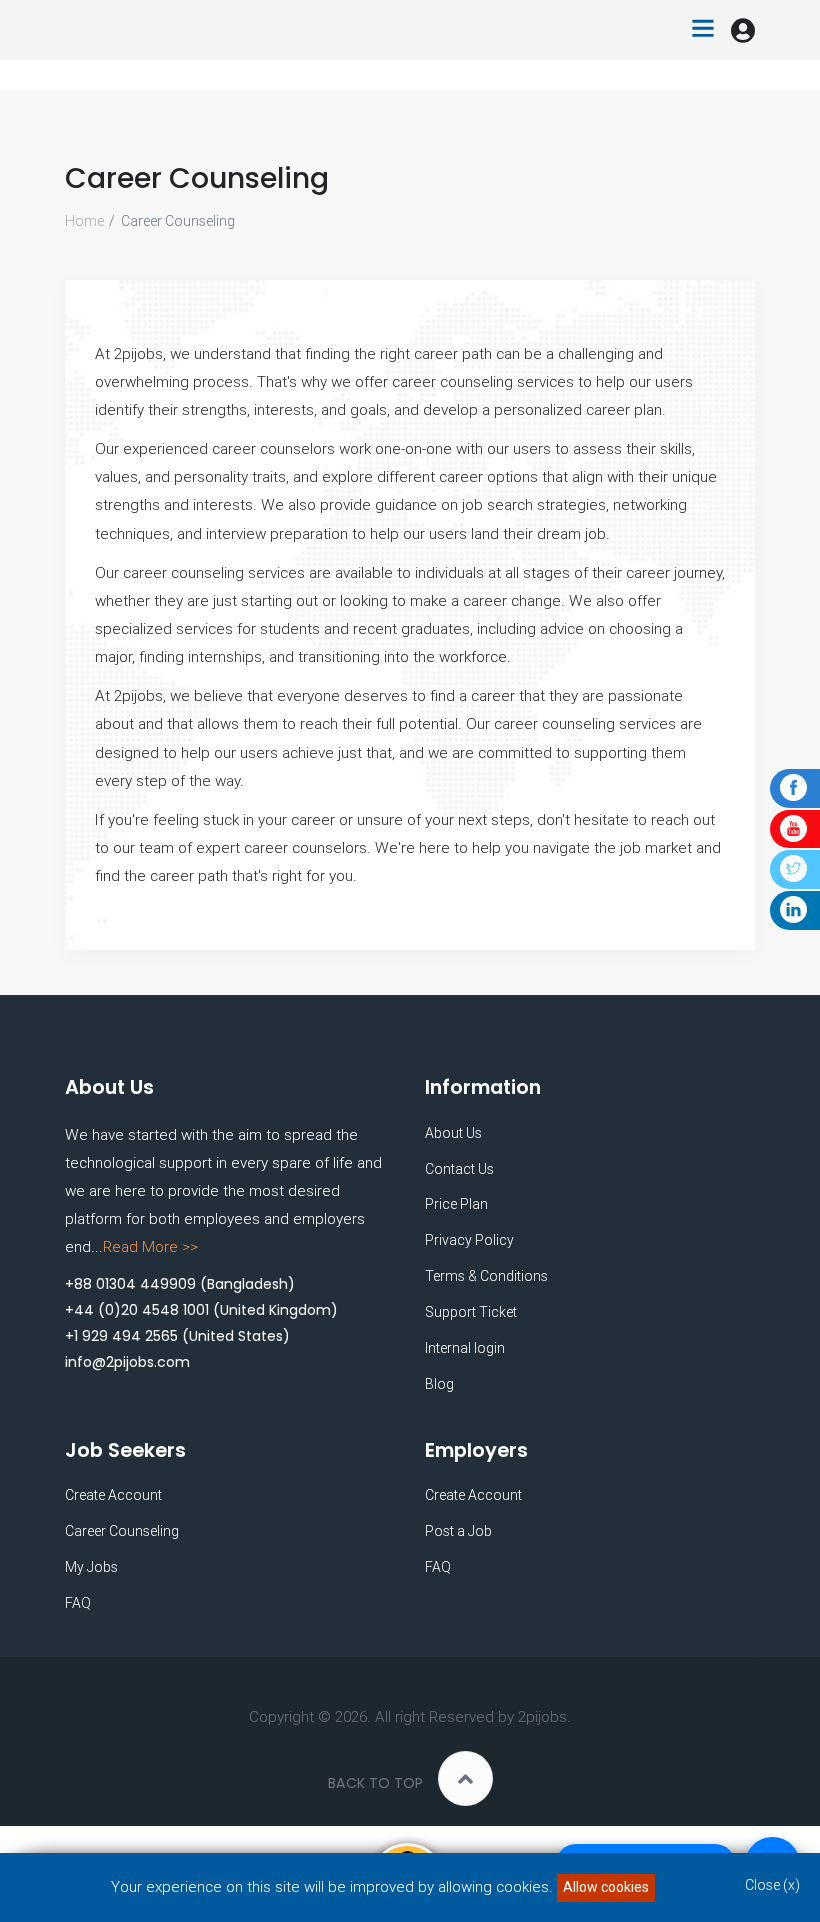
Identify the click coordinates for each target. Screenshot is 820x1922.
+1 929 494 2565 (121, 1336)
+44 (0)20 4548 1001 (137, 1310)
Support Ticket (471, 1312)
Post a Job (458, 1531)
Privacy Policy (469, 1240)
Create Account (113, 1495)
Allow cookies (606, 1887)
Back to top (375, 1783)
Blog (439, 1384)
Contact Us (459, 1169)
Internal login (465, 1348)
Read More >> (150, 1246)
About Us (453, 1133)
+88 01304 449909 (130, 1284)
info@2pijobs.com (127, 1362)
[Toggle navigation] (703, 29)
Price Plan (456, 1204)
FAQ (78, 1603)
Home (84, 221)
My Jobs (91, 1567)
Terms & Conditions (486, 1276)
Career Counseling (122, 1531)
